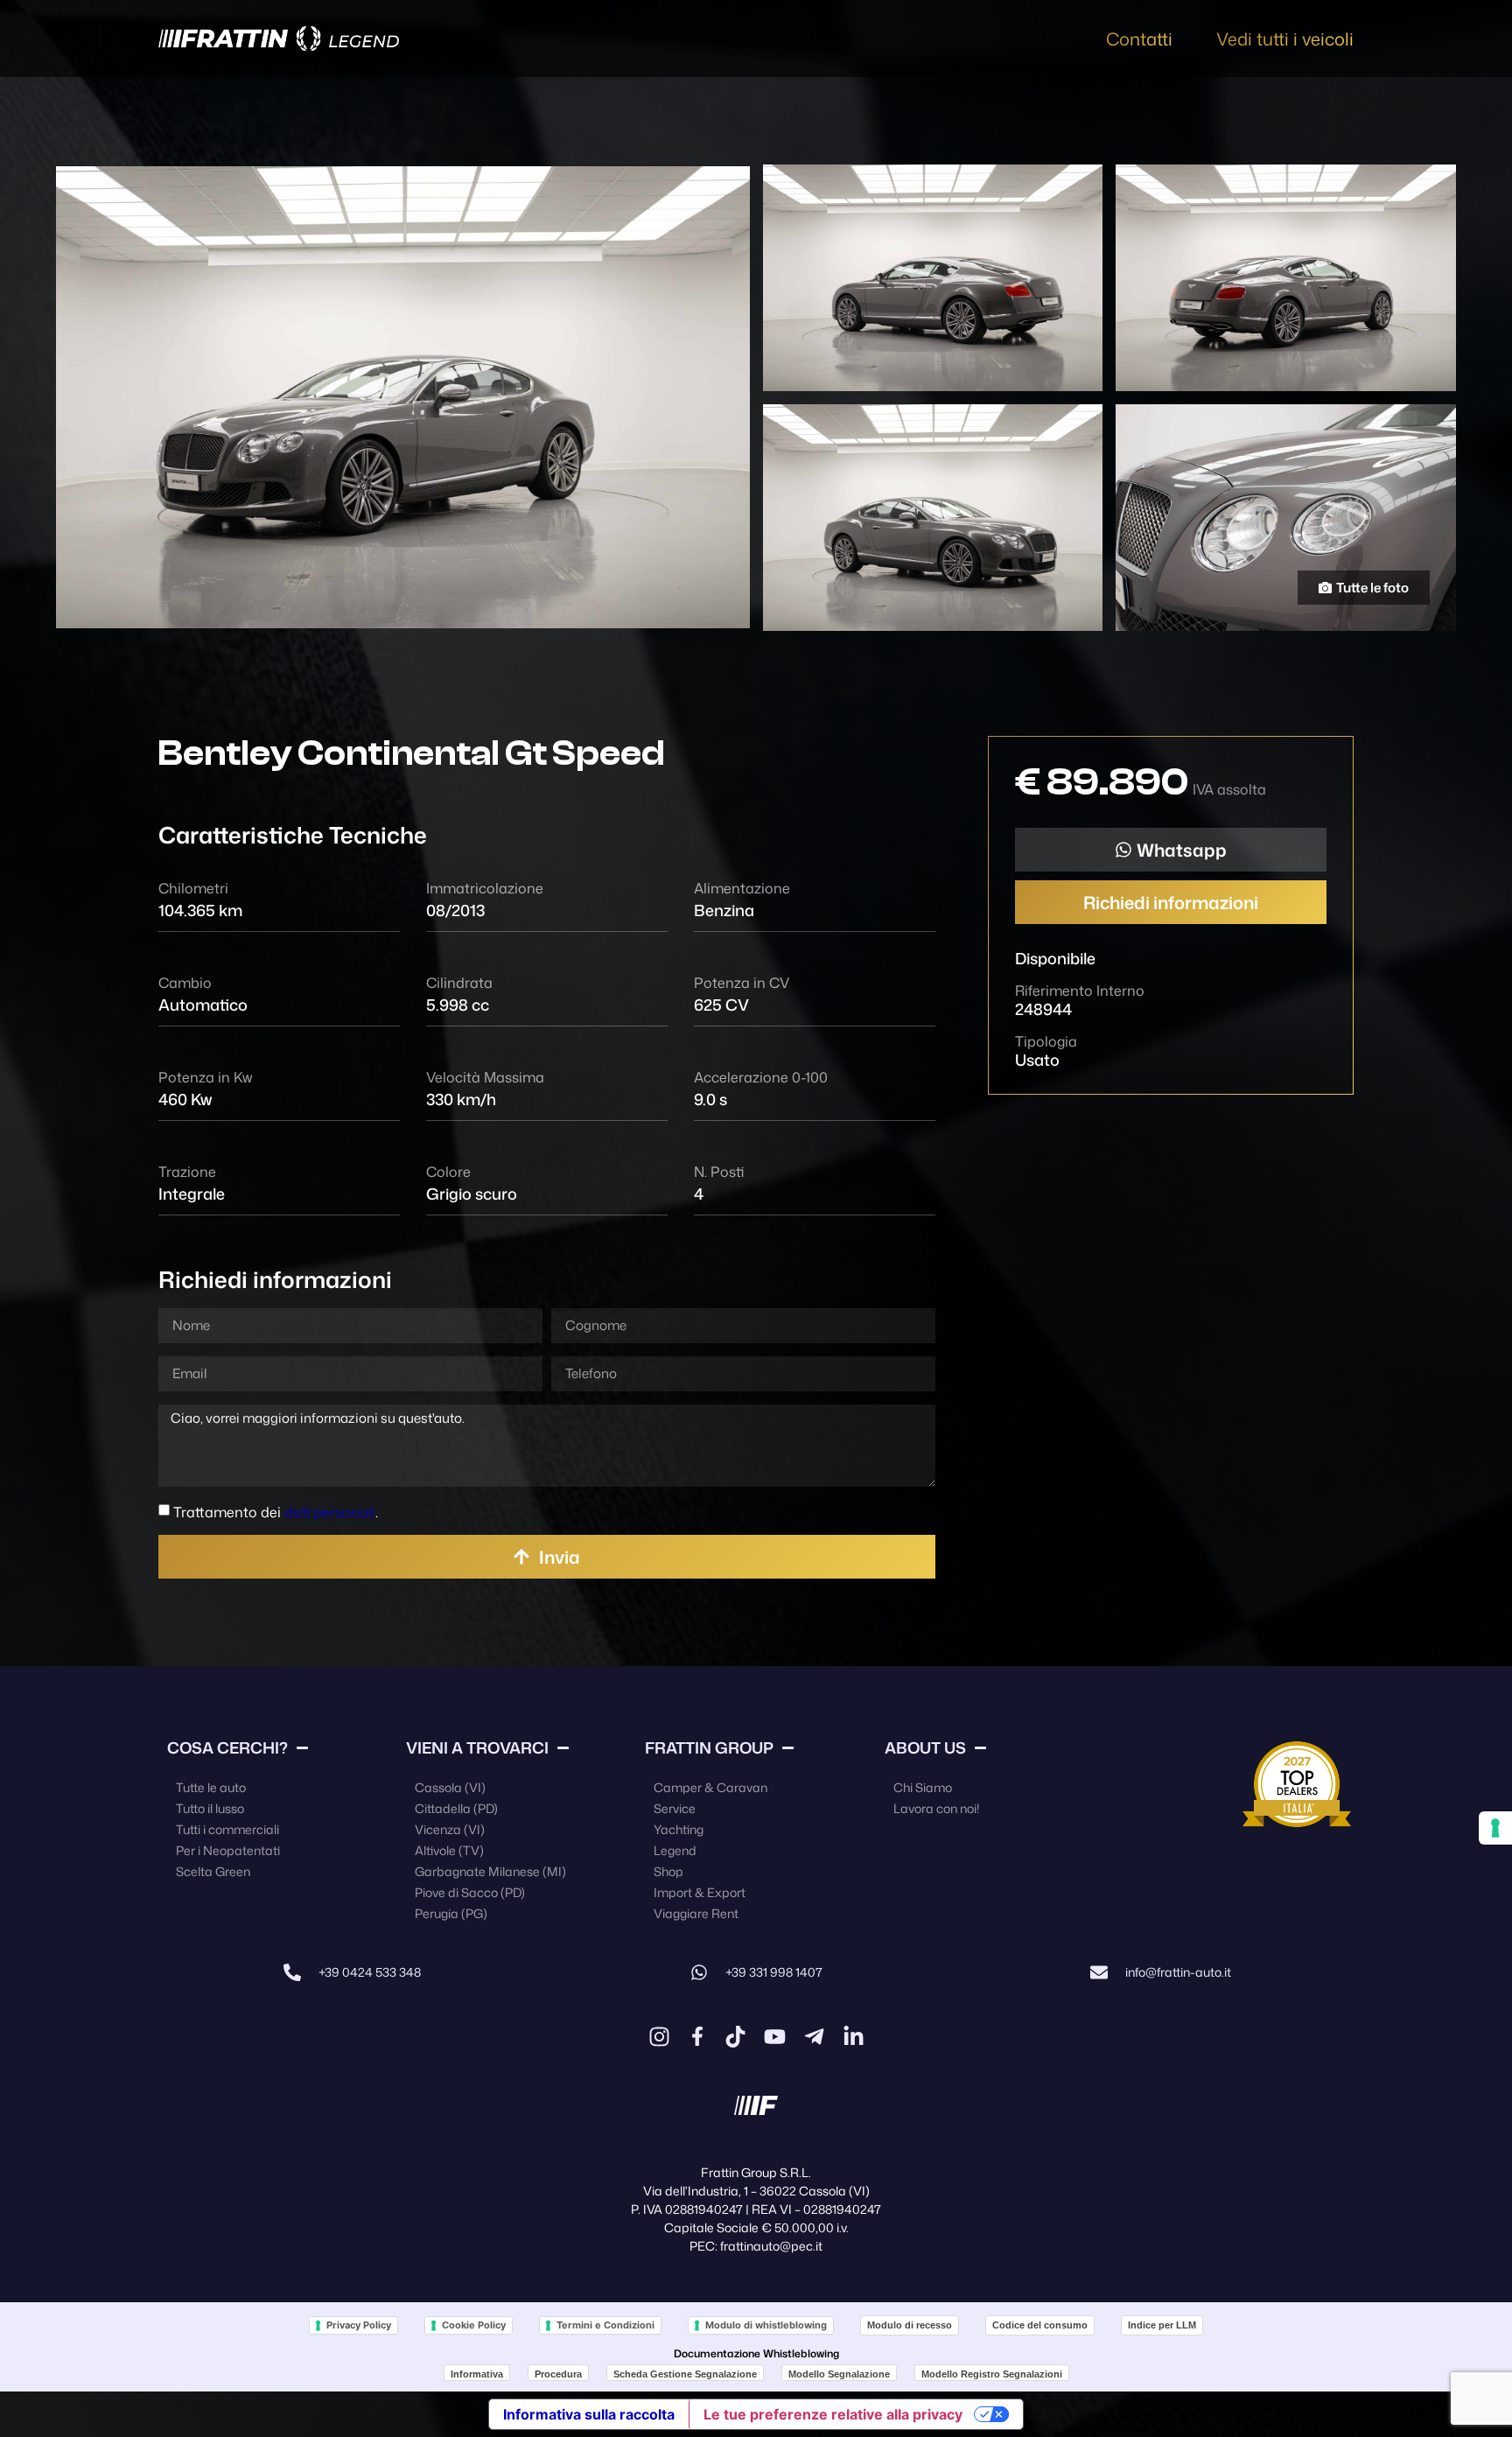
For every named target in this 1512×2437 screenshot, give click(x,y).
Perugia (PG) (451, 1913)
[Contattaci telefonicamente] (292, 1972)
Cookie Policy (474, 2325)
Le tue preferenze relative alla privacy (833, 2414)
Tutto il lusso (210, 1808)
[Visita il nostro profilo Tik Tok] (735, 2037)
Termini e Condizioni (605, 2325)
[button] (1171, 850)
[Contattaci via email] (1099, 1972)
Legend (675, 1850)
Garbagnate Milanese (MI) (490, 1871)
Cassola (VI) (450, 1787)
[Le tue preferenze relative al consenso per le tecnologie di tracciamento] (1495, 1828)
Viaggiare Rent (696, 1913)
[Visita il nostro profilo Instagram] (659, 2037)
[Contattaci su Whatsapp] (699, 1972)
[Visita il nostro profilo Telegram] (814, 2037)
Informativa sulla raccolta (589, 2414)
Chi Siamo (923, 1787)
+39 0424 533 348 (370, 1972)
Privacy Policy (359, 2325)
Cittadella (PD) (456, 1808)
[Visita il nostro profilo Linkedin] (854, 2037)
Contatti (1139, 39)
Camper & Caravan (710, 1787)
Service (675, 1808)
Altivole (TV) (449, 1850)
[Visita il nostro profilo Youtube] (775, 2037)
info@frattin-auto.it (1178, 1972)
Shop (668, 1871)
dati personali (330, 1512)
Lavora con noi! (936, 1808)
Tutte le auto (211, 1787)
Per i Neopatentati (228, 1850)
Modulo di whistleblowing (766, 2325)
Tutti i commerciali (227, 1829)
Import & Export (700, 1892)
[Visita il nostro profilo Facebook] (697, 2036)
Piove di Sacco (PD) (470, 1892)
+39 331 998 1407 (774, 1972)
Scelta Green (213, 1871)
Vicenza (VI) (450, 1829)
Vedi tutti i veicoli (1285, 39)
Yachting (679, 1829)
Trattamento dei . (276, 1512)
